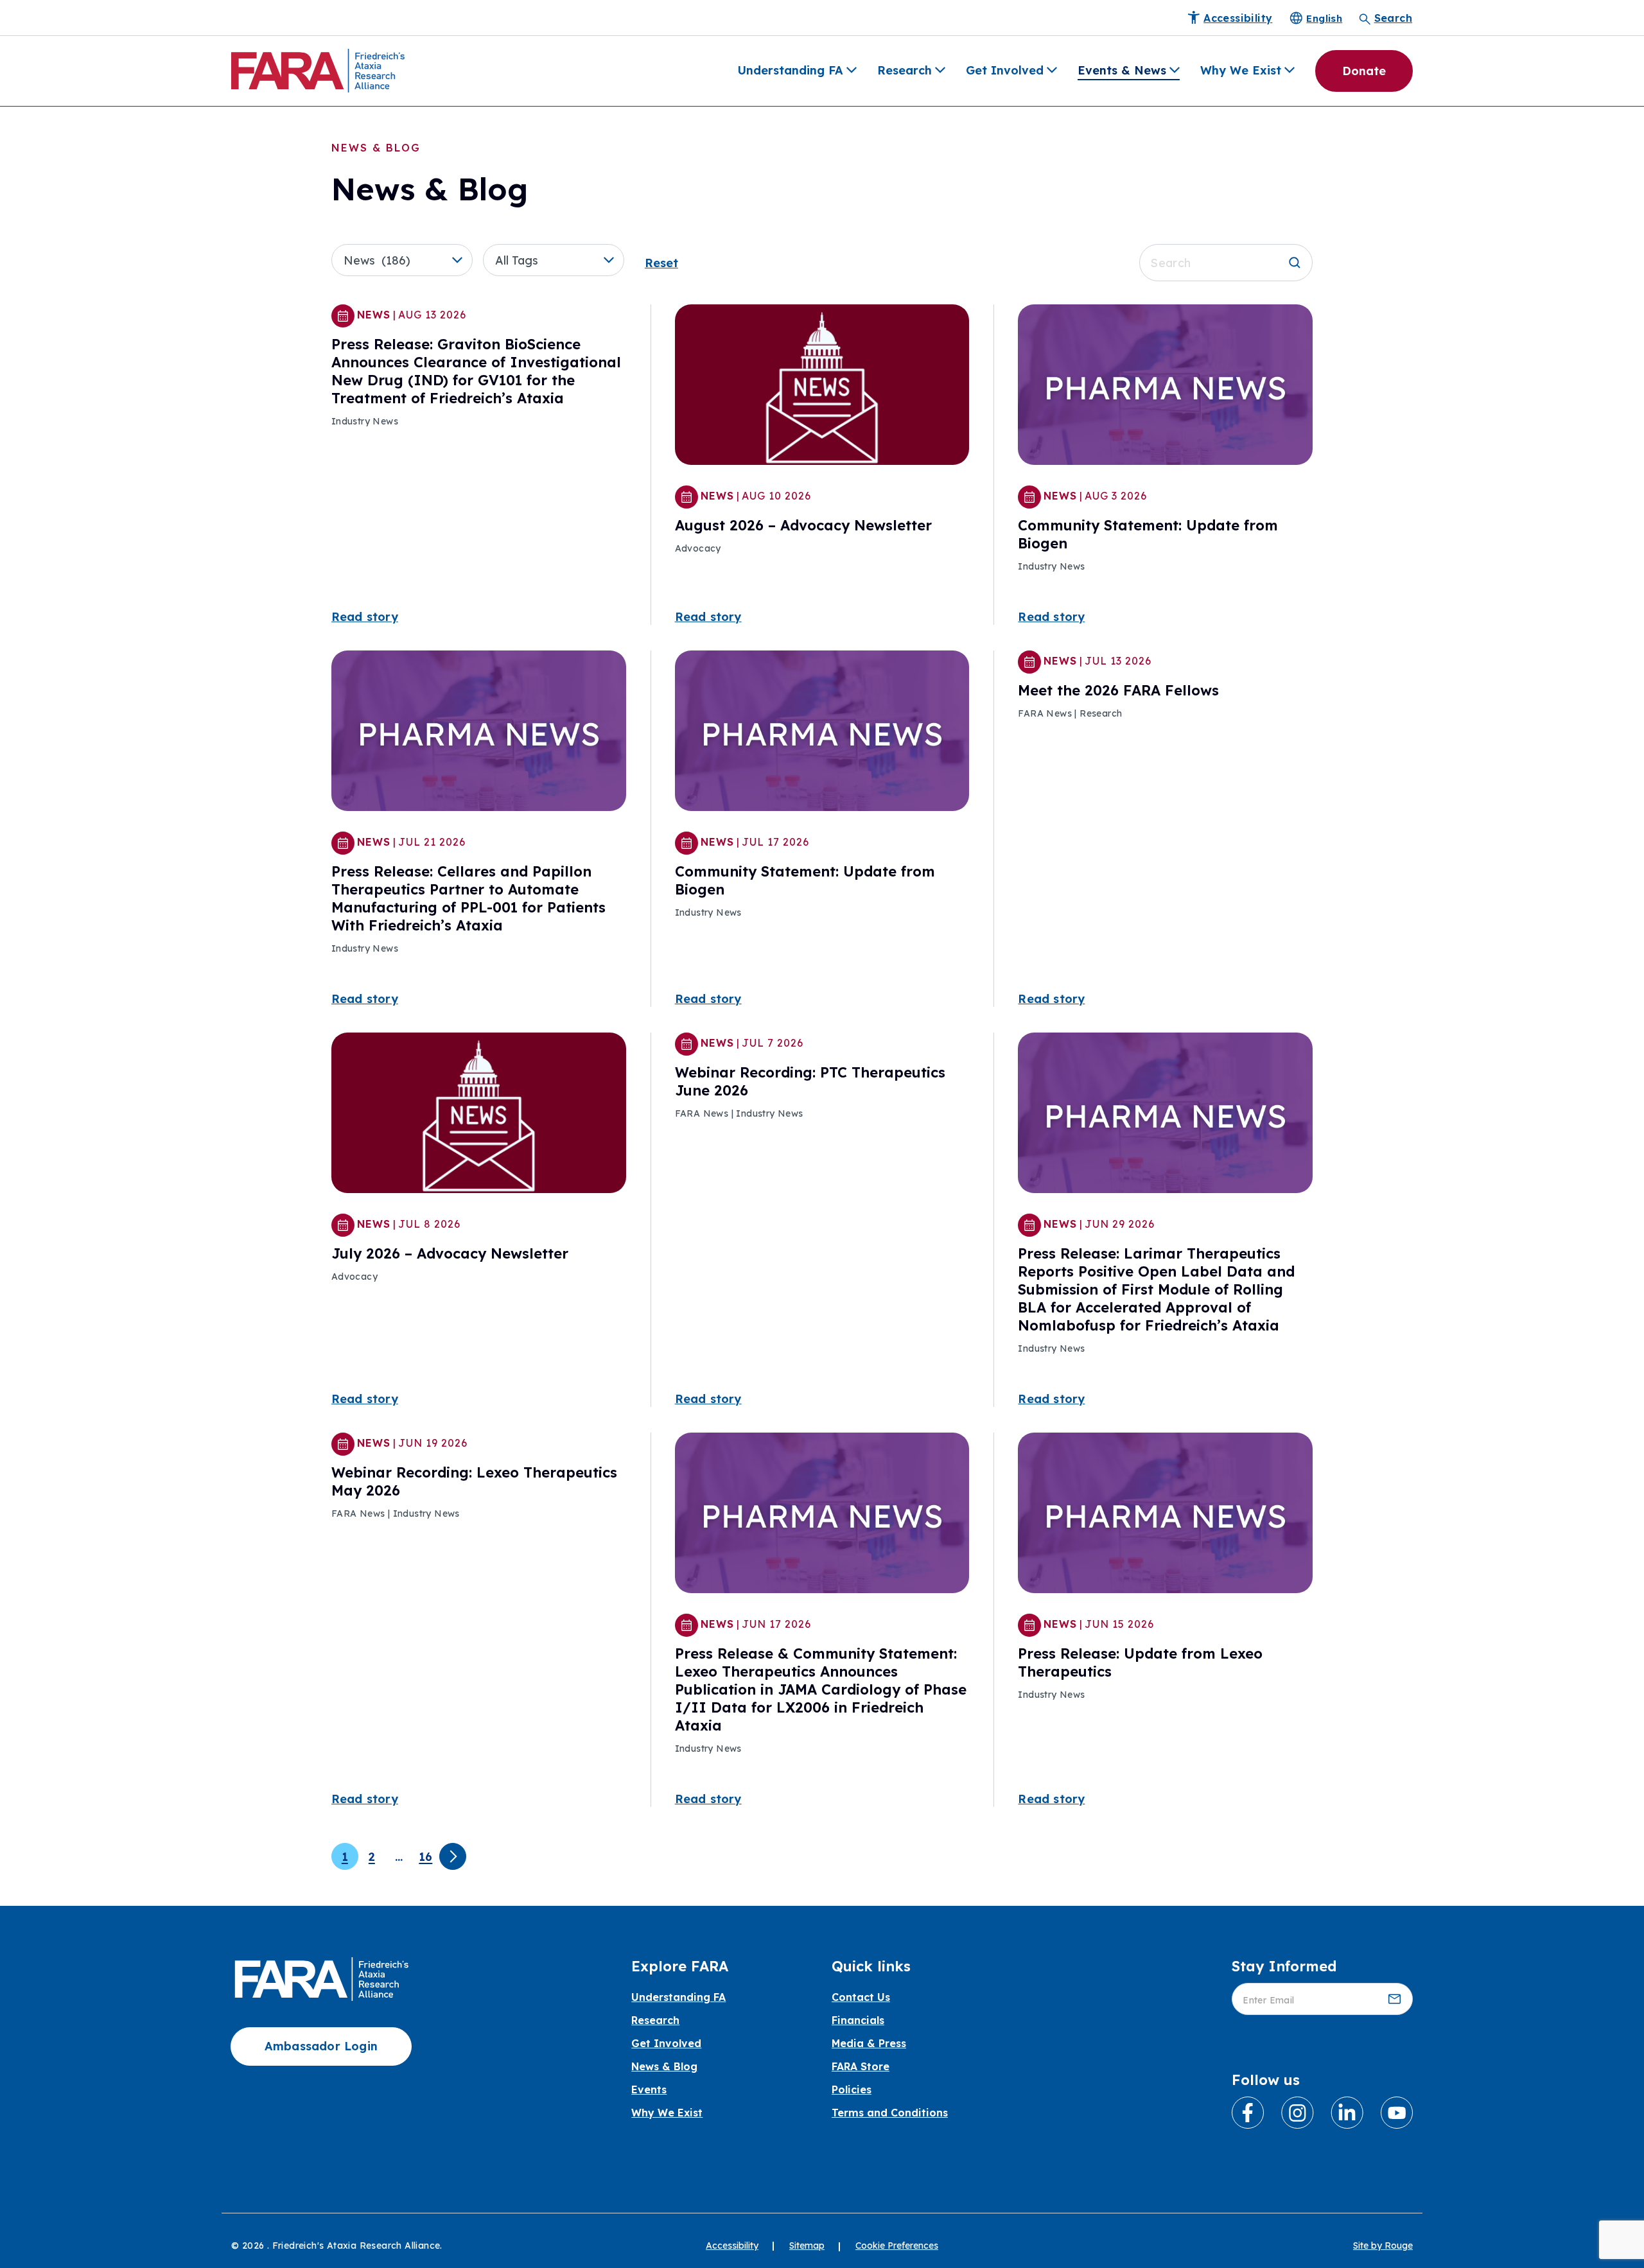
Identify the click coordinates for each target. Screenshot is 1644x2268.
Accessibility (732, 2246)
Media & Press (869, 2043)
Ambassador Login (321, 2046)
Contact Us (861, 1997)
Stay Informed (1284, 1966)
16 (425, 1857)
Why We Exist (1241, 70)
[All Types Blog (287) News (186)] (407, 260)
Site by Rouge (1383, 2246)
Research (905, 70)
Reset (661, 263)
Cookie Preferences (897, 2246)
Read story (365, 617)
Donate (1364, 71)
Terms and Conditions (890, 2113)
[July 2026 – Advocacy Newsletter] (479, 1115)
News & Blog (664, 2066)
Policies (852, 2089)
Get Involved (1005, 70)
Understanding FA (790, 70)
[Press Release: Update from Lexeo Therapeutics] (1165, 1515)
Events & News (1122, 70)
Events (649, 2089)
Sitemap (807, 2246)
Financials (858, 2020)
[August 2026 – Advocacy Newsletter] (822, 387)
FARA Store (861, 2066)
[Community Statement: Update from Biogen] (1165, 387)
